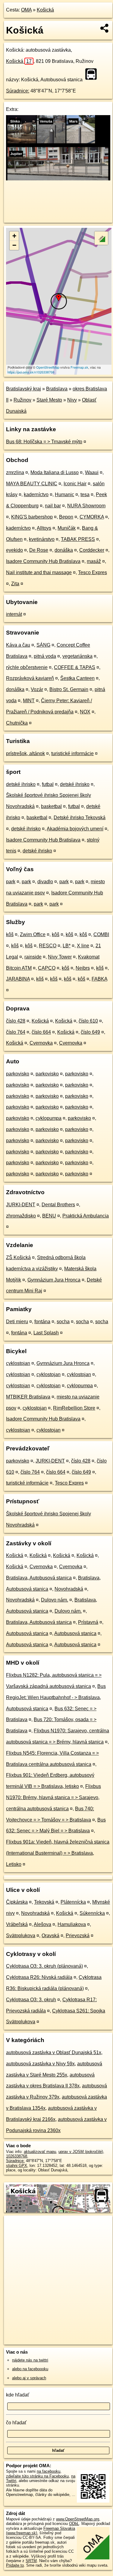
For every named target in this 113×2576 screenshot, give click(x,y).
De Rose (39, 550)
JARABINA (18, 979)
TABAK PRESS (78, 539)
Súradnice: (18, 91)
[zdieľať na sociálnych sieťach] (105, 28)
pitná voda (45, 656)
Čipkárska (17, 1902)
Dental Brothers (58, 1205)
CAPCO (47, 968)
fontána (42, 1322)
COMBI (101, 934)
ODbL (74, 2524)
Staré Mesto (49, 400)
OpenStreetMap (48, 367)
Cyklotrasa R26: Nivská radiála (39, 1977)
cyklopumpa (49, 1118)
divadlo (45, 882)
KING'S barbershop (32, 517)
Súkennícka (92, 1913)
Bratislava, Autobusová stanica (39, 1578)
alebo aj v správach (29, 2378)
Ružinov (22, 400)
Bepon (66, 517)
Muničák (67, 528)
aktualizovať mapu (40, 2152)
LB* (67, 946)
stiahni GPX (17, 2166)
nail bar (53, 506)
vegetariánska (77, 656)
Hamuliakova (72, 1924)
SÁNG (43, 645)
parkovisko (18, 1074)
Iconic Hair (75, 484)
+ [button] (14, 236)
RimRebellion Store (74, 1408)
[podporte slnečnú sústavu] (58, 179)
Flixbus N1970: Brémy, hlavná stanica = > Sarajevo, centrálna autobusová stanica (53, 1797)
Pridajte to (15, 2565)
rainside (33, 957)
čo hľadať (16, 2423)
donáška (64, 550)
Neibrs (83, 968)
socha (63, 1322)
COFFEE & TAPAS (75, 667)
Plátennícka (73, 1902)
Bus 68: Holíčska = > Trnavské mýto (44, 442)
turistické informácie (72, 753)
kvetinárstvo (42, 539)
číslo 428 (16, 1021)
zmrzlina (15, 472)
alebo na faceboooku (30, 2369)
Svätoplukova (21, 1936)
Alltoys (44, 528)
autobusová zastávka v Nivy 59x (40, 2064)
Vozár (37, 689)
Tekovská (44, 1902)
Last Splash (46, 1333)
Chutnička (17, 723)
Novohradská (69, 1589)
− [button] (14, 245)
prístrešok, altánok (25, 753)
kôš (10, 934)
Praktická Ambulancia (86, 1216)
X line (83, 946)
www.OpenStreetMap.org (78, 2519)
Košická (45, 10)
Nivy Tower (60, 957)
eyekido (14, 550)
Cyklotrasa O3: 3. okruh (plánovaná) (44, 1966)
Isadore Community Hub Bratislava (43, 561)
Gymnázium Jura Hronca (54, 1280)
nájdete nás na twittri (30, 2360)
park (11, 882)
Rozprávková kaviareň (30, 678)
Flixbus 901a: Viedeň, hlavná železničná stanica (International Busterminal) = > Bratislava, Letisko (58, 1853)
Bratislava (57, 389)
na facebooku (49, 2471)
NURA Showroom (86, 506)
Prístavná (88, 1622)
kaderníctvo (36, 495)
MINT (29, 701)
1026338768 (17, 2156)
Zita (15, 584)
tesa (85, 495)
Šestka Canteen (77, 678)
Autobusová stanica (27, 1633)
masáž (94, 561)
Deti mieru (17, 1322)
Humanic (64, 495)
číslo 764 (16, 1032)
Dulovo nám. (55, 1600)
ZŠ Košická (18, 1257)
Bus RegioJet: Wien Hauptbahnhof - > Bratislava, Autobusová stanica (56, 1697)
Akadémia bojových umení (75, 829)
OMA (26, 10)
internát (14, 614)
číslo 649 (90, 1032)
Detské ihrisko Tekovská (80, 818)
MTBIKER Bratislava (28, 1397)
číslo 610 (88, 1021)
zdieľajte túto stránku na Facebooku (37, 2476)
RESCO (48, 946)
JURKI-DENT (21, 1205)
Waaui (92, 472)
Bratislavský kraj (24, 389)
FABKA (99, 979)
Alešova (42, 1924)
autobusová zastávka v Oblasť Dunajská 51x (54, 2052)
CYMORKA (92, 517)
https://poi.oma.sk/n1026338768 (31, 372)
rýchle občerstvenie (27, 667)
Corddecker (92, 550)
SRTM (31, 2561)
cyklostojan (18, 1363)
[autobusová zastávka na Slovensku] (93, 74)
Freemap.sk (79, 367)
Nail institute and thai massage (39, 572)
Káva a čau (18, 645)
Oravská (50, 1936)
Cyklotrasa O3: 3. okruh (31, 2000)
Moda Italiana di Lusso (55, 472)
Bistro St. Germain (69, 689)
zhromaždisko (21, 1216)
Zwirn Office (33, 934)
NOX (85, 712)
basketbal (51, 806)
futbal (48, 784)
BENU (49, 1216)
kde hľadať (18, 2395)
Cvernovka (41, 1043)
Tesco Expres (93, 572)
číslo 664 (41, 1032)
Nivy (72, 400)
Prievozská (78, 1936)
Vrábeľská (17, 1924)
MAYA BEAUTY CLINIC (32, 484)
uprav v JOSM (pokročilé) (81, 2152)
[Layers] (101, 238)
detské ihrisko (21, 784)
